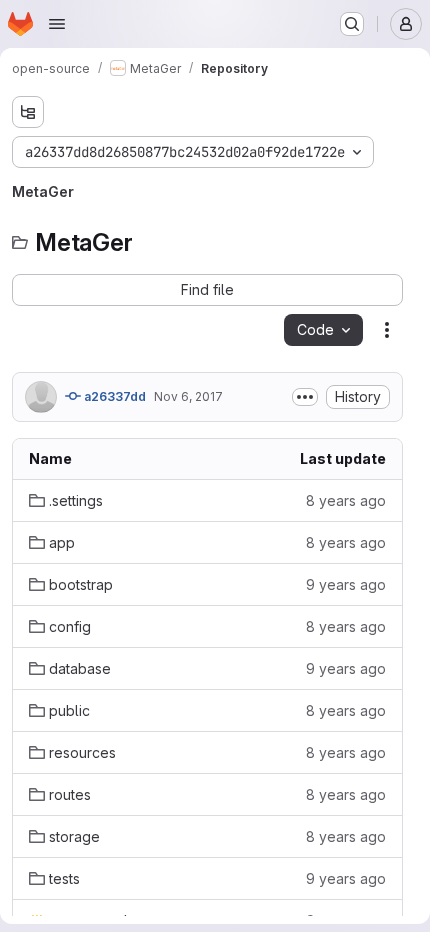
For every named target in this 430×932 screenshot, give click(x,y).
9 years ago (346, 584)
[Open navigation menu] (57, 24)
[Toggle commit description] (305, 397)
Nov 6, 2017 (188, 396)
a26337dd (113, 396)
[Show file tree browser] (28, 112)
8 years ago (346, 500)
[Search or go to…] (352, 24)
